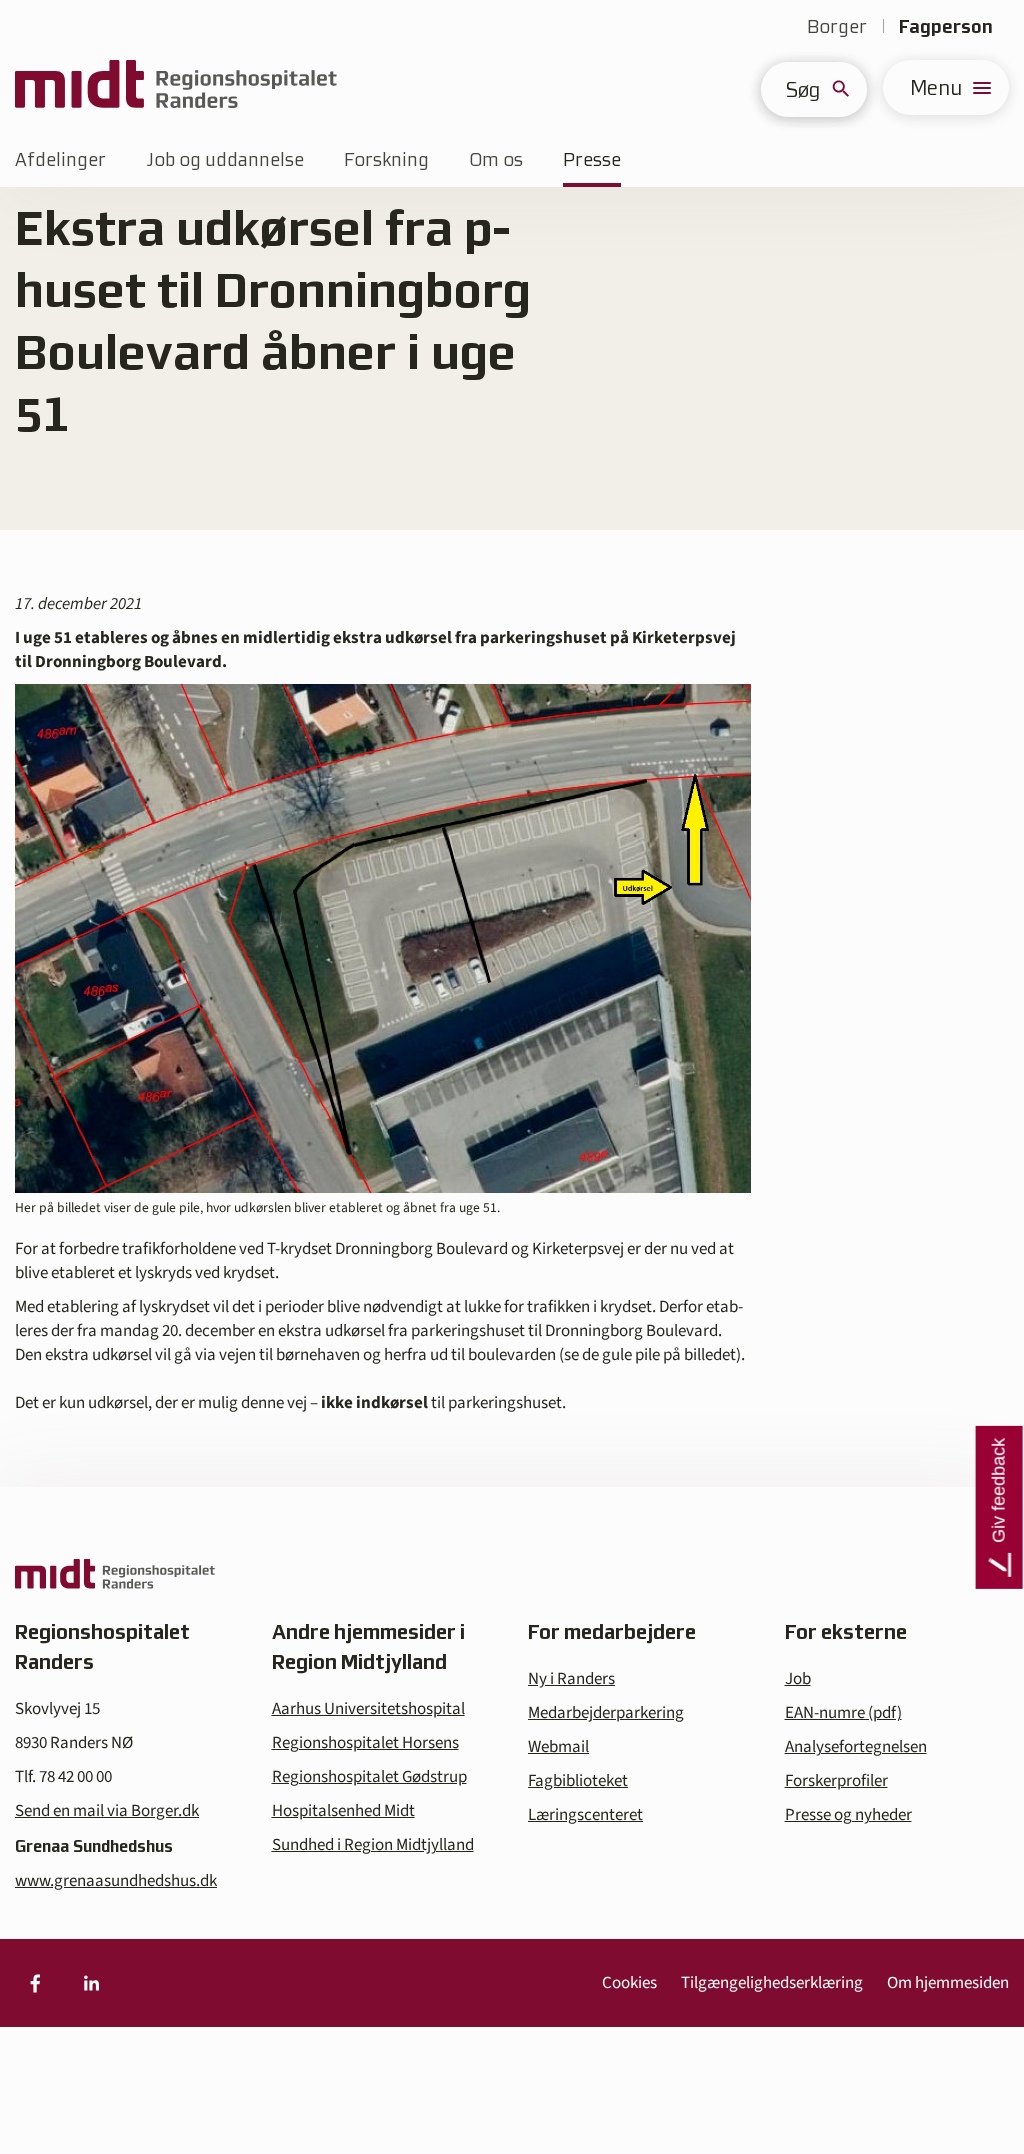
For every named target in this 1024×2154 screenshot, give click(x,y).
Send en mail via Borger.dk (107, 1811)
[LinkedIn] (91, 1983)
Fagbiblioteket (578, 1781)
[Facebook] (35, 1983)
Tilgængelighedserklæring (772, 1983)
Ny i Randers (571, 1679)
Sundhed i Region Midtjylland (373, 1845)
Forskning (386, 159)
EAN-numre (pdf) (843, 1713)
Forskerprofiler (836, 1781)
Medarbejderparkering (606, 1713)
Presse (592, 159)
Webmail (558, 1747)
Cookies (629, 1983)
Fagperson (946, 26)
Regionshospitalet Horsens (365, 1743)
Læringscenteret (585, 1815)
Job (798, 1679)
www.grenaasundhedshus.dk (116, 1881)
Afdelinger (60, 159)
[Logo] (176, 87)
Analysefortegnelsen (856, 1747)
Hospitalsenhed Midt (343, 1811)
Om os (496, 159)
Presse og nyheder (848, 1815)
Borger (837, 26)
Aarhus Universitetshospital (368, 1709)
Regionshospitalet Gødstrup (369, 1777)
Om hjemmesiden (948, 1983)
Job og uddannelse (225, 159)
